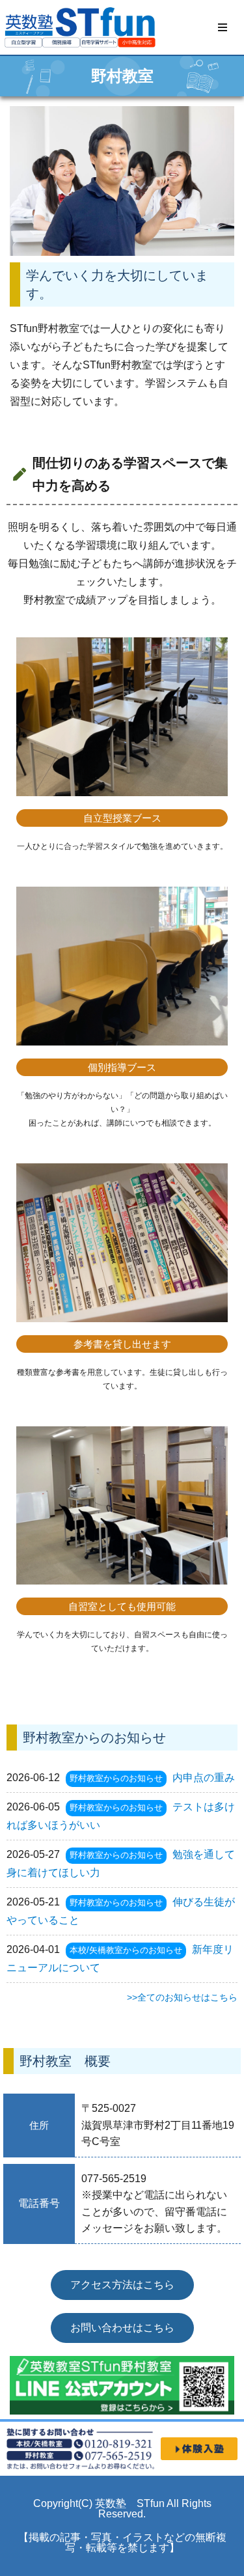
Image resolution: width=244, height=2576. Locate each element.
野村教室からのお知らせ (116, 1778)
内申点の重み (204, 1778)
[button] (223, 27)
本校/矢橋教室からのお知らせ (126, 1950)
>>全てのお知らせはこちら (182, 1997)
